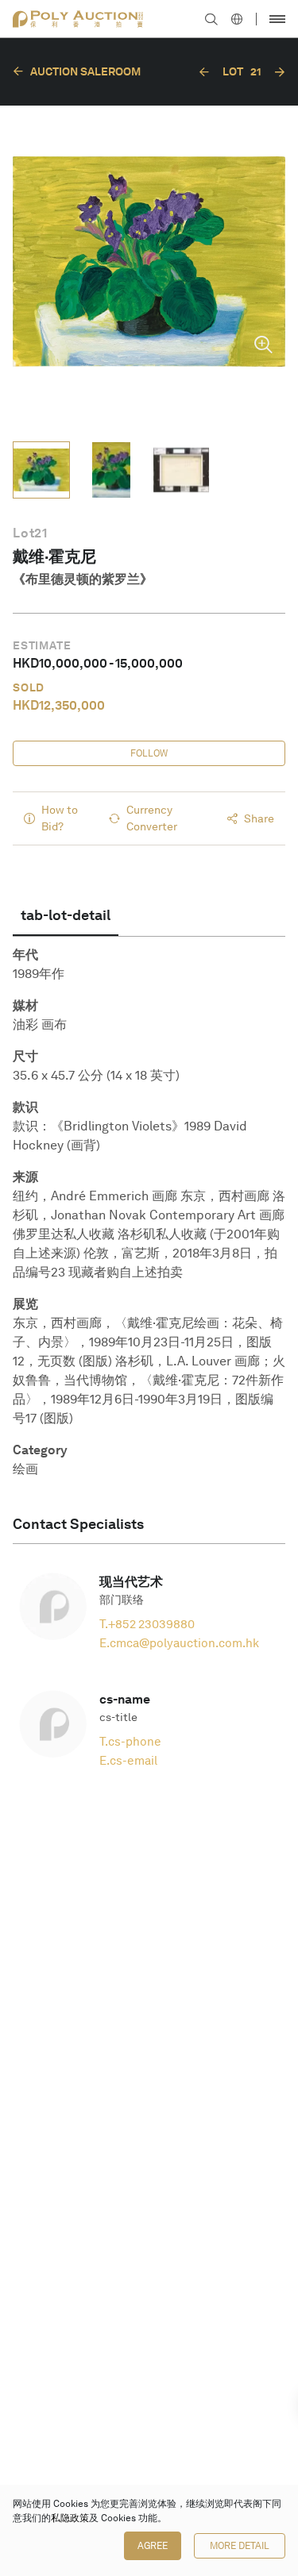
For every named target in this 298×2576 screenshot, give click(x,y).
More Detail (240, 2546)
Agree (153, 2546)
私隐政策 (70, 2518)
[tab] (66, 915)
